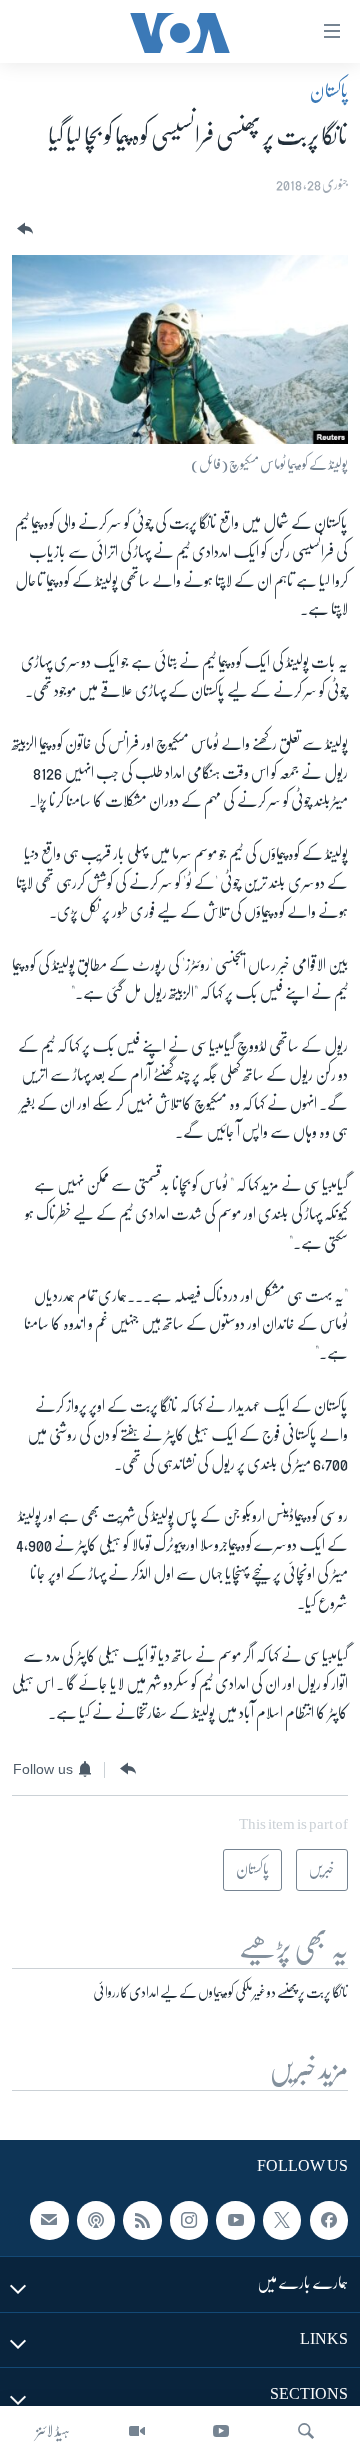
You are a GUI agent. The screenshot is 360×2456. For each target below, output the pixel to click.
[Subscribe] (49, 2221)
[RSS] (142, 2221)
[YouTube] (221, 2431)
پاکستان (329, 91)
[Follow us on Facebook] (329, 2221)
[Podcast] (96, 2221)
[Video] (137, 2431)
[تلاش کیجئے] (306, 2431)
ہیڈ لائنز (53, 2431)
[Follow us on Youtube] (235, 2221)
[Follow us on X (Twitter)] (282, 2221)
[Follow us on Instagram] (189, 2221)
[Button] (23, 229)
